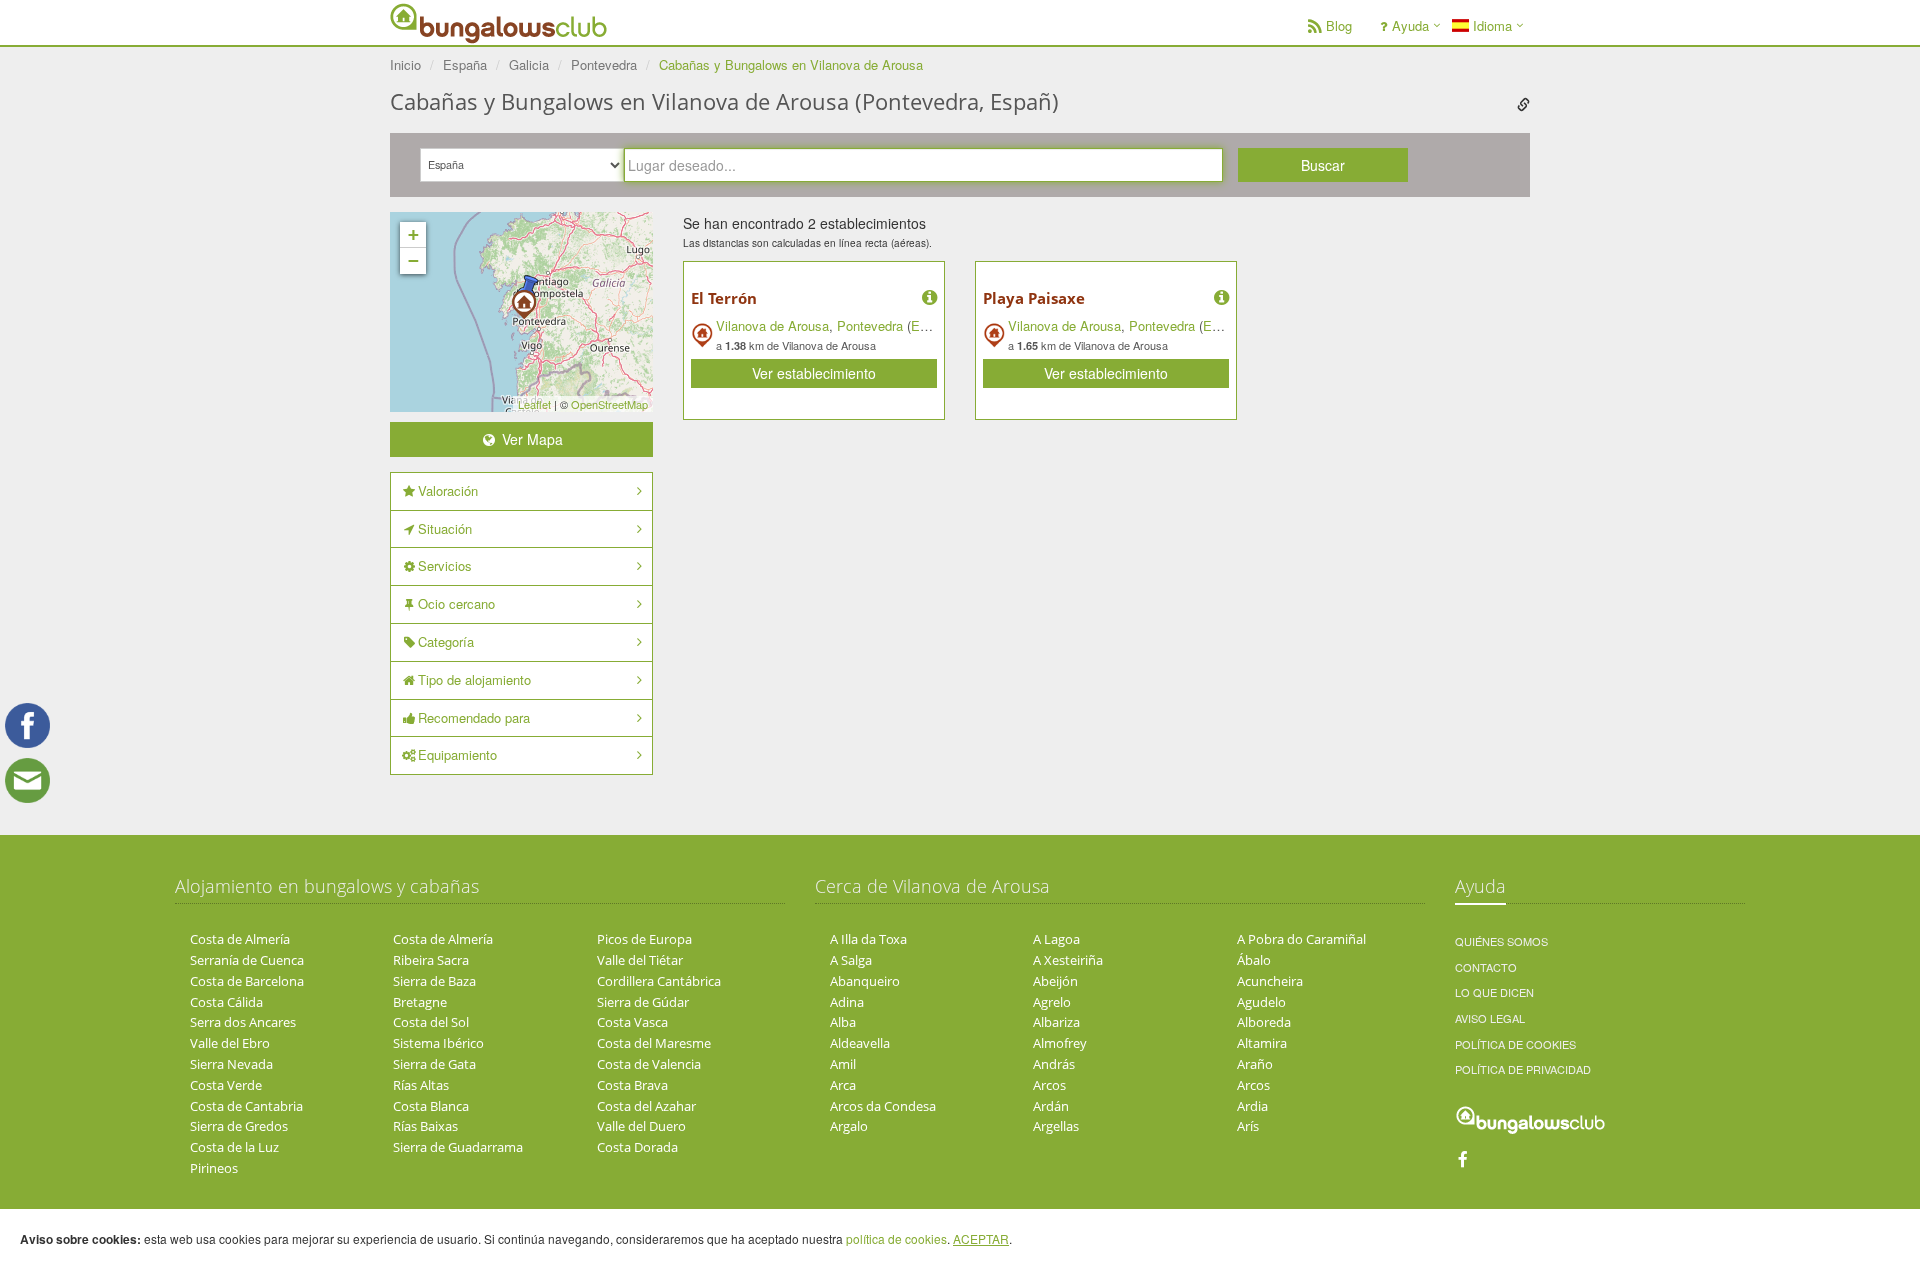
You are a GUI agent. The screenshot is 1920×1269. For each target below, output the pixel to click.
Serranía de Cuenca (247, 960)
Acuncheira (1270, 981)
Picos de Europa (644, 939)
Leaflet (534, 404)
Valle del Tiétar (640, 960)
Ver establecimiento (814, 373)
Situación (445, 528)
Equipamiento (457, 754)
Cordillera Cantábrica (659, 981)
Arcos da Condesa (883, 1106)
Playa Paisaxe (1034, 298)
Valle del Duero (641, 1126)
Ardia (1252, 1106)
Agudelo (1261, 1002)
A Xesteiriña (1068, 960)
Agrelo (1052, 1002)
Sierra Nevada (231, 1064)
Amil (843, 1064)
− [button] (413, 260)
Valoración (448, 490)
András (1054, 1064)
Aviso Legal (1490, 1018)
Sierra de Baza (434, 981)
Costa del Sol (431, 1022)
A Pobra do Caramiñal (1301, 939)
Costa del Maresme (654, 1043)
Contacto (1486, 967)
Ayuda (1410, 25)
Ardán (1051, 1106)
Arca (843, 1085)
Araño (1255, 1064)
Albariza (1056, 1022)
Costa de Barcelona (247, 981)
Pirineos (214, 1168)
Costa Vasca (632, 1022)
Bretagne (420, 1002)
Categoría (446, 641)
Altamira (1262, 1043)
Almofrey (1060, 1043)
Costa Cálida (226, 1002)
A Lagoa (1056, 939)
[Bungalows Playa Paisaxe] (524, 298)
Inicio (405, 64)
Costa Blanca (431, 1106)
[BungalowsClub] (440, 22)
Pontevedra (870, 325)
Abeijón (1055, 981)
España (933, 325)
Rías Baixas (425, 1126)
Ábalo (1254, 960)
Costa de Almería (240, 939)
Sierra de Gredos (239, 1126)
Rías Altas (421, 1085)
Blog (1339, 25)
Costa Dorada (637, 1147)
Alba (843, 1022)
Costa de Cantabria (246, 1106)
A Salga (851, 960)
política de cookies (896, 1238)
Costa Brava (632, 1085)
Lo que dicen (1494, 992)
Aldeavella (860, 1043)
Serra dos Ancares (243, 1022)
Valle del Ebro (230, 1043)
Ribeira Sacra (431, 960)
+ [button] (413, 234)
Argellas (1056, 1126)
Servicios (445, 565)
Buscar (1323, 165)
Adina (847, 1002)
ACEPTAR (981, 1238)
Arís (1248, 1126)
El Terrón (724, 298)
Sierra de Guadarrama (458, 1147)
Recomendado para (474, 717)
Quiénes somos (1501, 941)
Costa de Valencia (649, 1064)
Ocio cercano (456, 603)
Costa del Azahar (646, 1106)
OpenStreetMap (609, 404)
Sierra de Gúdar (643, 1002)
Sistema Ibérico (438, 1043)
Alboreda (1264, 1022)
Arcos (1049, 1085)
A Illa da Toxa (868, 939)
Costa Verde (226, 1085)
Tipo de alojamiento (474, 679)
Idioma (1490, 25)
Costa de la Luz (234, 1147)
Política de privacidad (1523, 1069)
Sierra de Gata (434, 1064)
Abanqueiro (865, 981)
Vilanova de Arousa (772, 325)
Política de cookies (1515, 1044)
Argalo (849, 1126)
